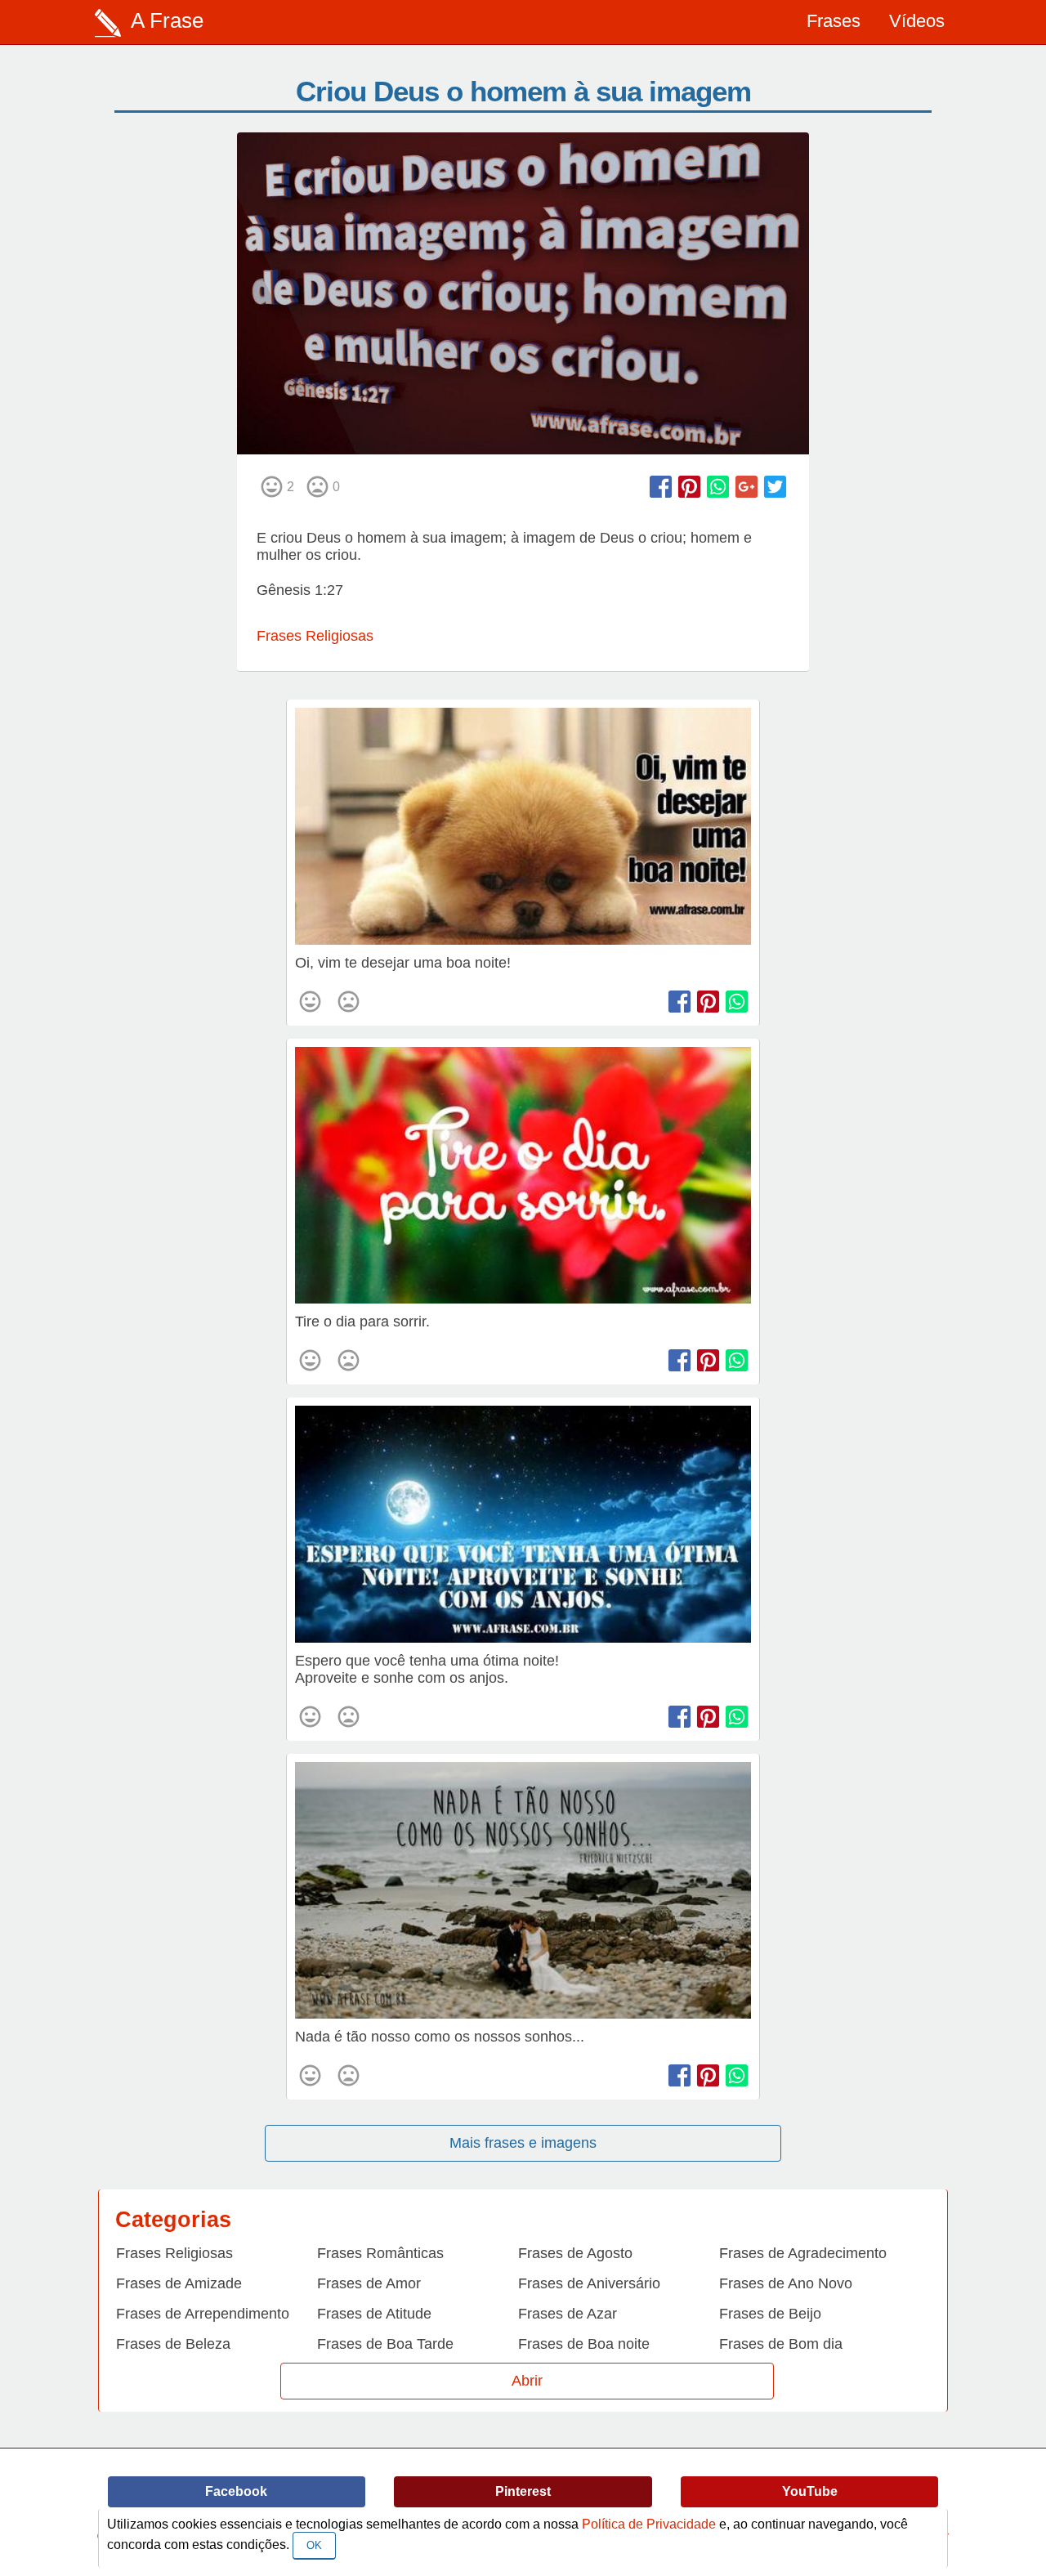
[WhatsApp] (718, 487)
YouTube (810, 2491)
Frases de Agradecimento (803, 2253)
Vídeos (917, 21)
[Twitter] (775, 487)
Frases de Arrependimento (203, 2314)
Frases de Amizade (179, 2283)
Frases (834, 21)
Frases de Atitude (374, 2314)
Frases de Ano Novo (786, 2283)
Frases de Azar (568, 2314)
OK (314, 2545)
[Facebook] (661, 487)
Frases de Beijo (770, 2314)
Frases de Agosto (575, 2253)
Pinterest (523, 2491)
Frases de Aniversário (589, 2283)
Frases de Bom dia (781, 2344)
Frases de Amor (369, 2283)
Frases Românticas (380, 2253)
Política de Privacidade (649, 2524)
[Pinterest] (689, 487)
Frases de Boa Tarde (385, 2344)
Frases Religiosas (315, 636)
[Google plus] (747, 487)
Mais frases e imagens (523, 2143)
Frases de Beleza (173, 2344)
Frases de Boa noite (584, 2344)
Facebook (236, 2491)
